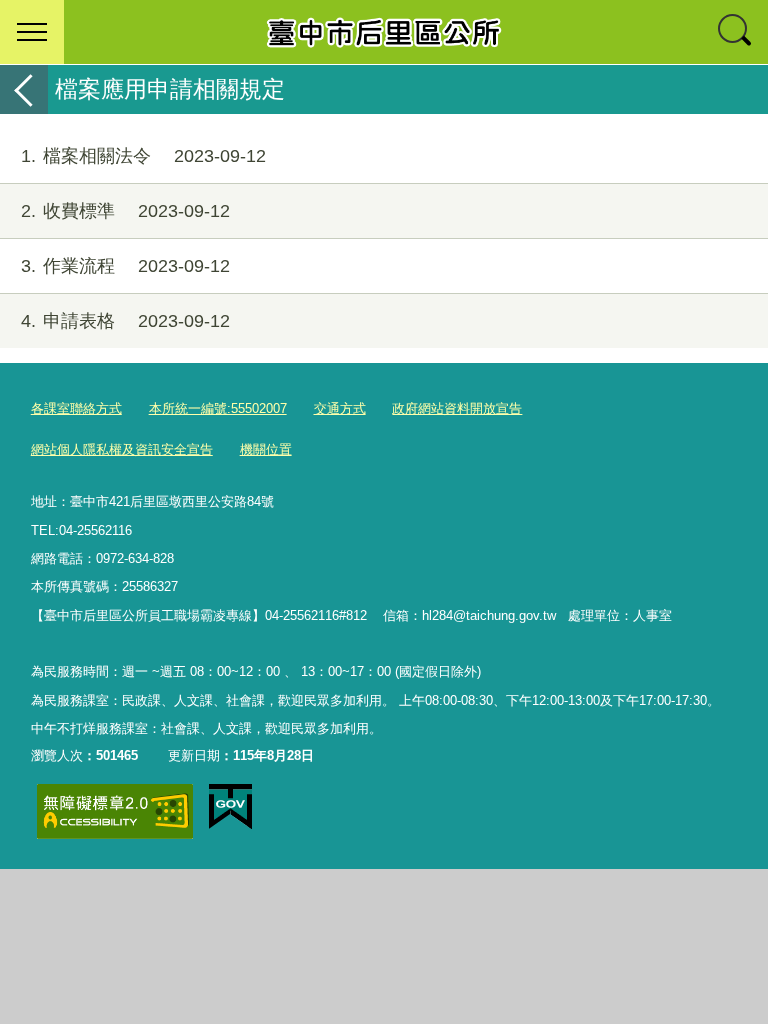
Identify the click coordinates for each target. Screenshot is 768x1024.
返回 (24, 89)
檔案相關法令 (143, 156)
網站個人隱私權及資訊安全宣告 (122, 449)
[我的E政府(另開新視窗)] (230, 807)
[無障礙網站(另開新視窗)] (115, 811)
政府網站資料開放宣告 (457, 408)
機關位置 (266, 449)
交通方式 (340, 408)
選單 (32, 32)
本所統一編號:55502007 (218, 408)
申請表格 (125, 321)
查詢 (736, 32)
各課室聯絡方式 (76, 408)
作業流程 (125, 266)
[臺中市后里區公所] (384, 32)
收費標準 (125, 211)
